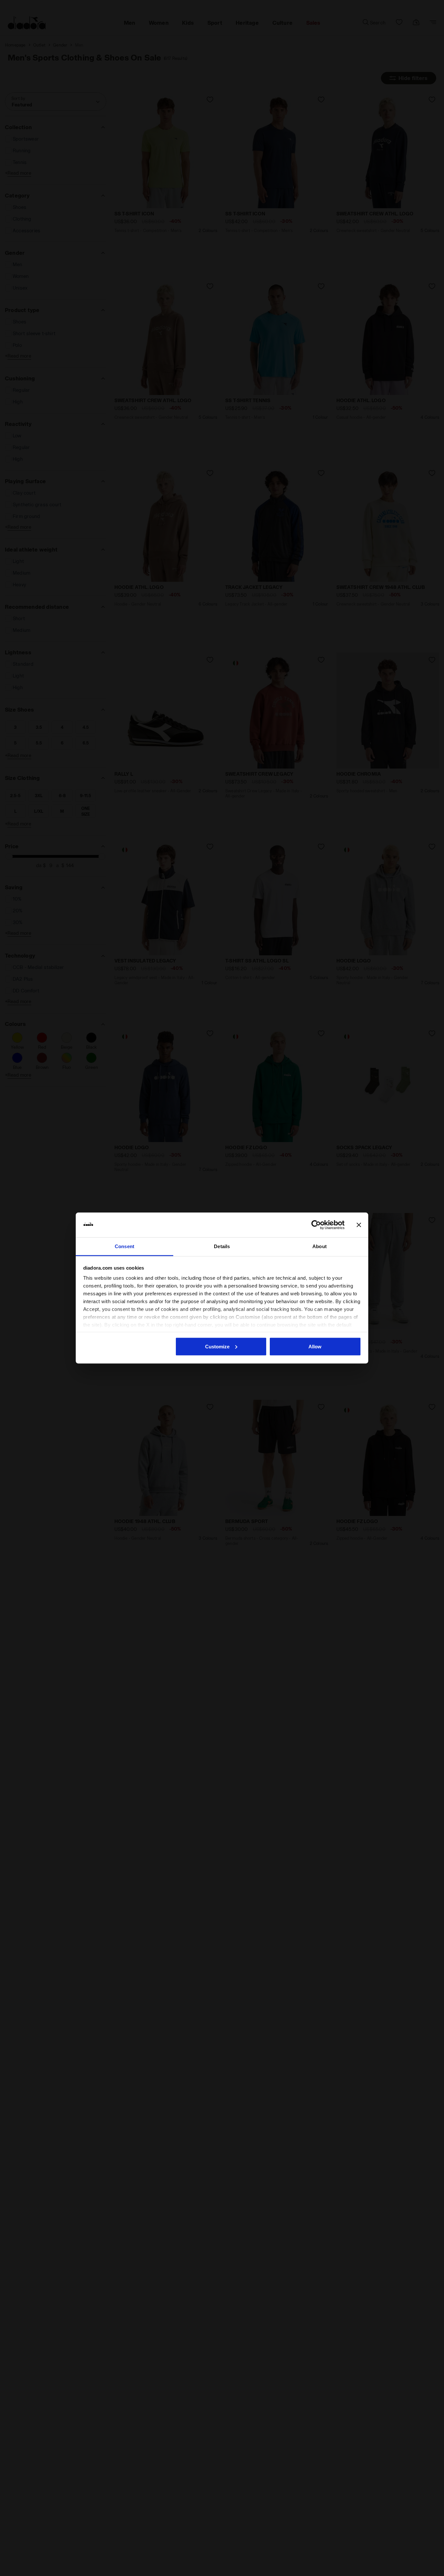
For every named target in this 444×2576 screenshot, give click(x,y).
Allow (315, 1346)
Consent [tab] (124, 1246)
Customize (217, 1346)
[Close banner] (359, 1225)
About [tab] (320, 1246)
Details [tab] (222, 1246)
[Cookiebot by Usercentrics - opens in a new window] (316, 1225)
